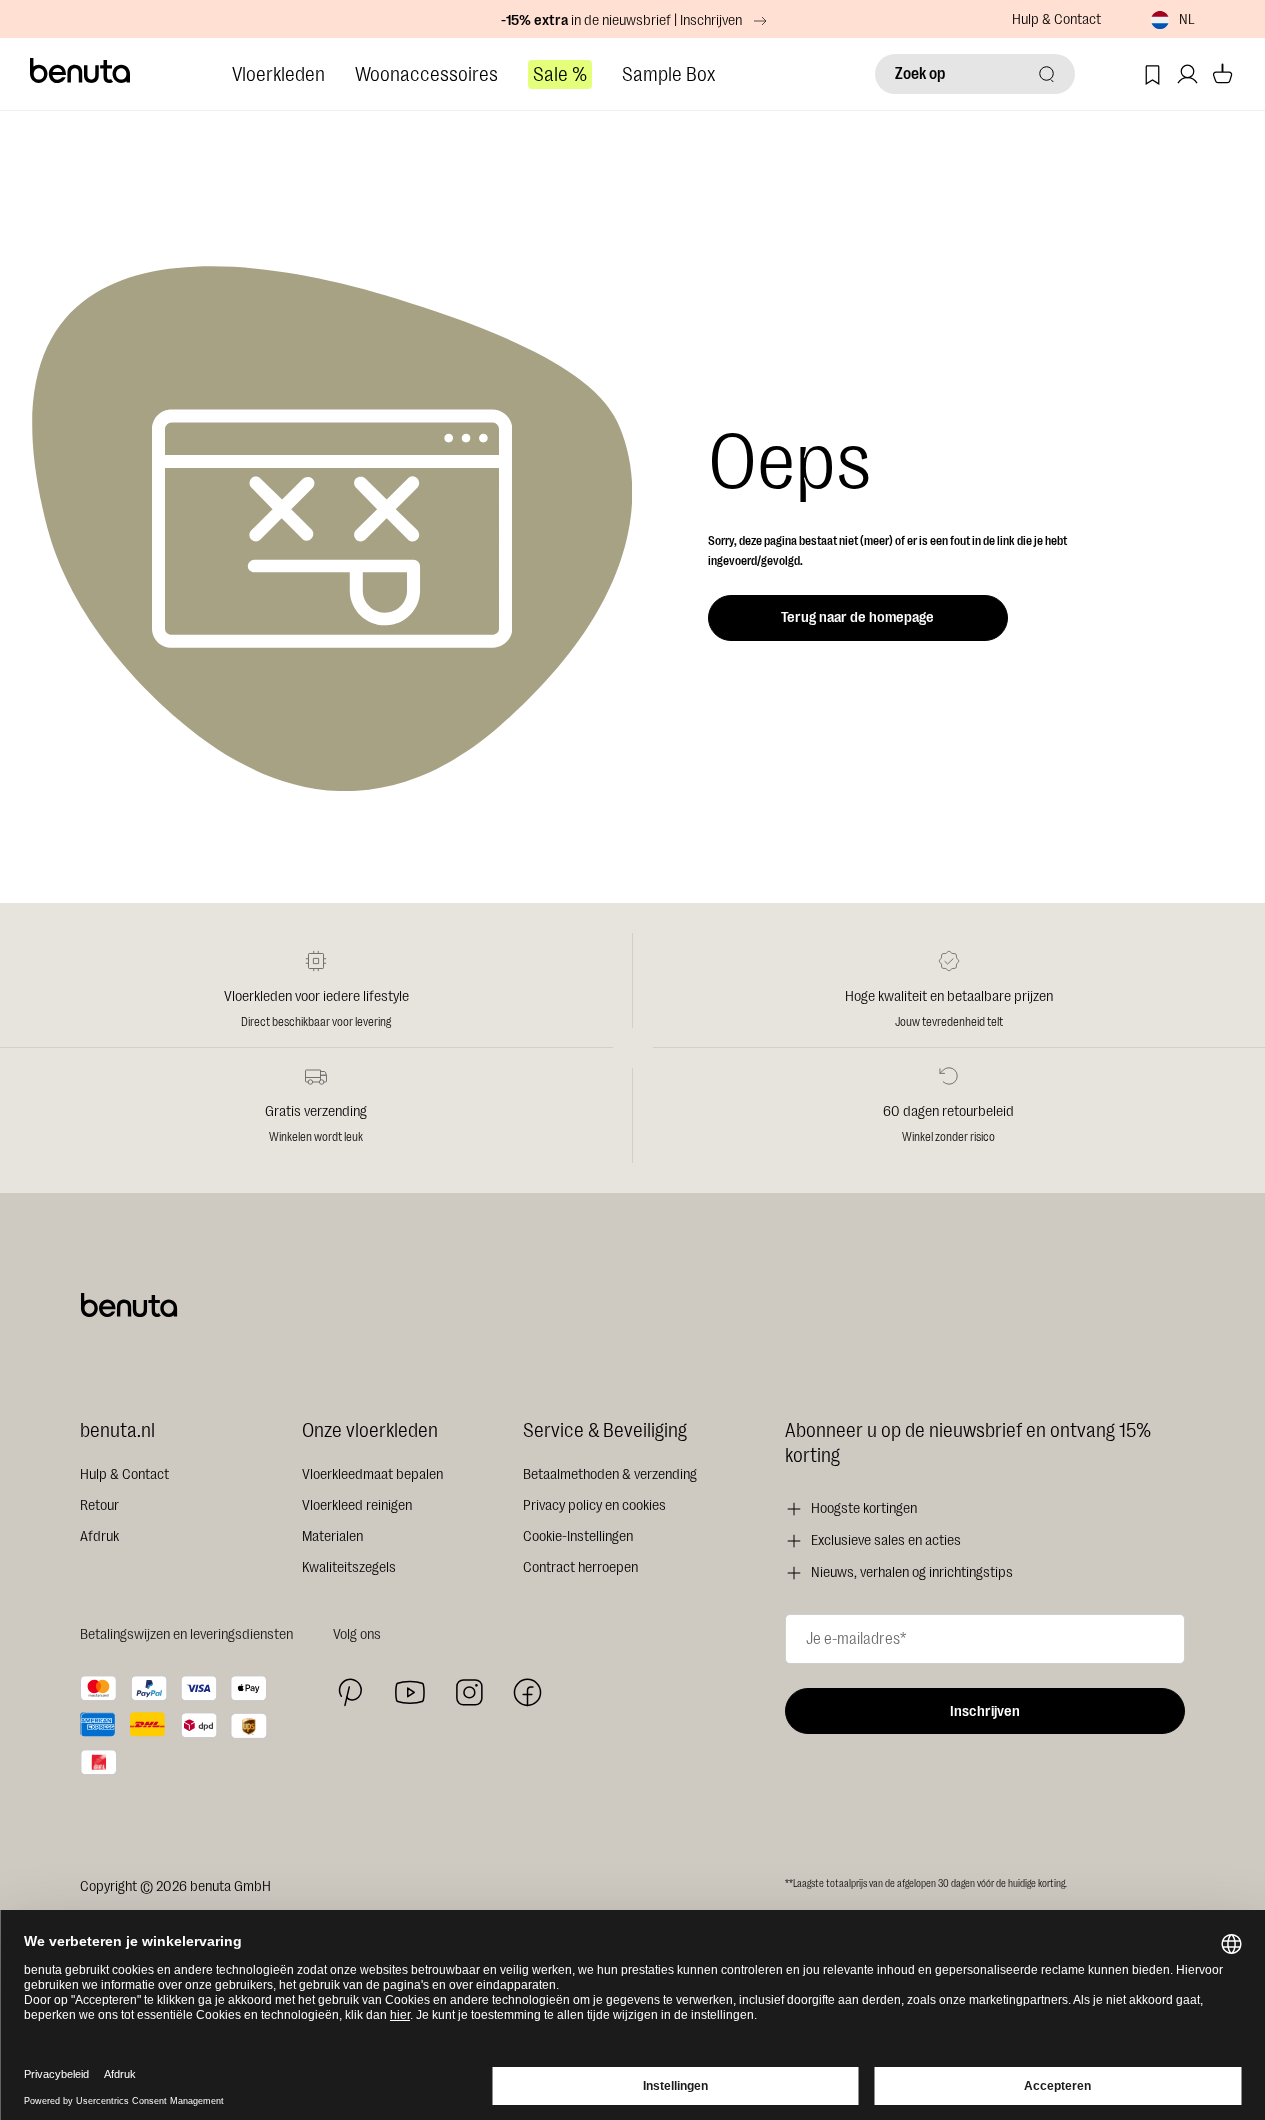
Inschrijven (985, 1711)
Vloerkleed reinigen (357, 1505)
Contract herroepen (580, 1567)
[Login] (1187, 74)
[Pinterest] (350, 1692)
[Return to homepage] (81, 71)
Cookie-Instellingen (578, 1536)
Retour (99, 1505)
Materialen (332, 1536)
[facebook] (527, 1692)
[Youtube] (410, 1692)
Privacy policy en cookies (594, 1505)
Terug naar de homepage (857, 617)
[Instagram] (469, 1692)
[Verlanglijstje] (1152, 74)
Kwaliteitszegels (349, 1567)
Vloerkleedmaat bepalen (372, 1474)
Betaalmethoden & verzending (610, 1474)
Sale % (560, 74)
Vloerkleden (278, 74)
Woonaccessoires (426, 74)
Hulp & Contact (1056, 19)
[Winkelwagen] (1222, 74)
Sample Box (668, 74)
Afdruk (99, 1536)
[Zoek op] (1047, 74)
